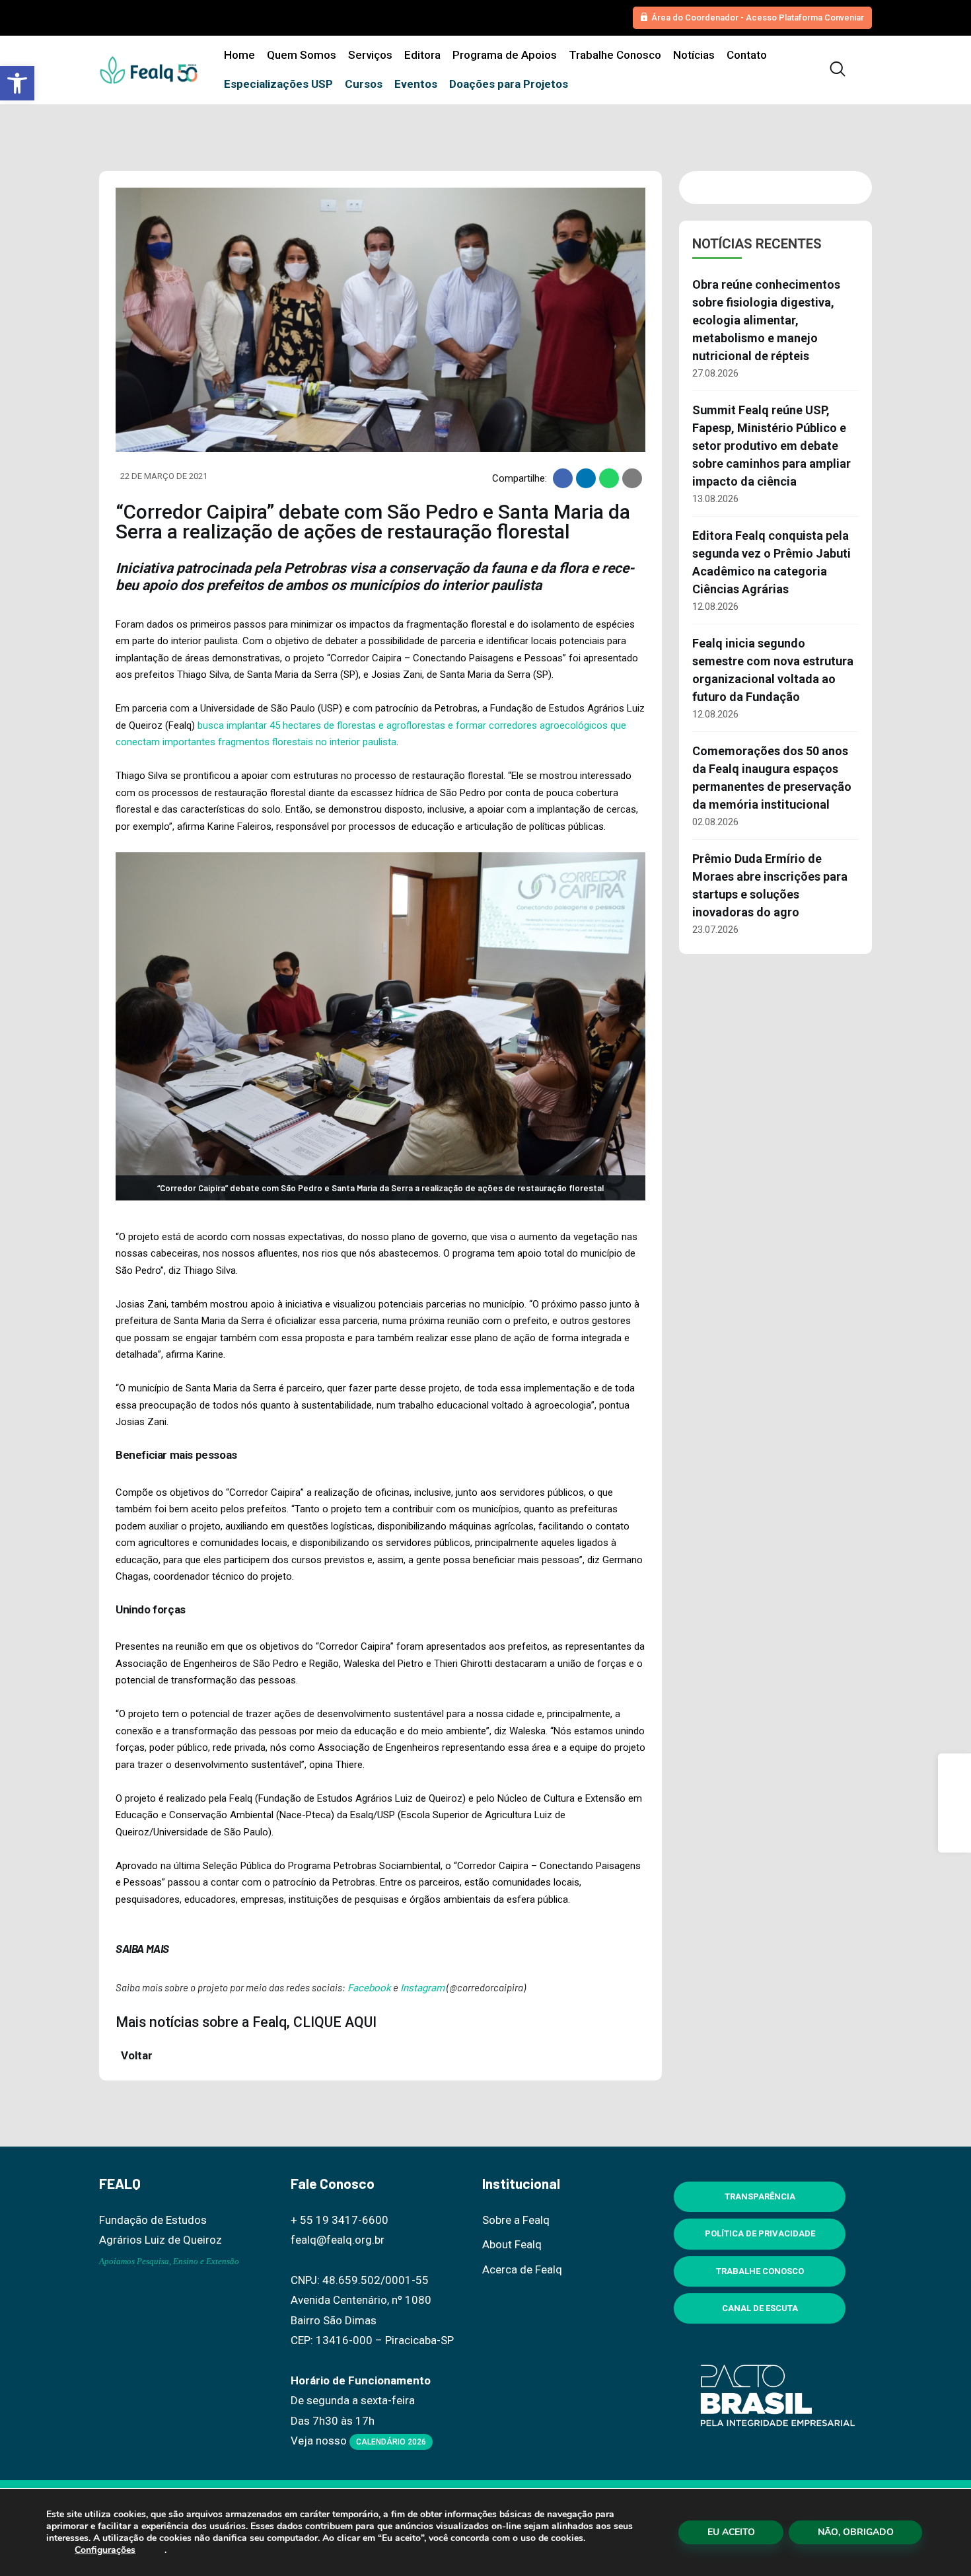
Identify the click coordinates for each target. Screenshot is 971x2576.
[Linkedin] (954, 1836)
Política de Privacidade (760, 2233)
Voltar (135, 2055)
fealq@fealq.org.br (338, 2240)
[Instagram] (954, 1803)
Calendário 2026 (391, 2442)
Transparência (760, 2196)
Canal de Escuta (760, 2308)
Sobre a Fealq (516, 2220)
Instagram (422, 1988)
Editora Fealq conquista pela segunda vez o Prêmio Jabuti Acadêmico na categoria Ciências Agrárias (772, 562)
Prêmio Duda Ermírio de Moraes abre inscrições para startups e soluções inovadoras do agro (770, 885)
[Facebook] (954, 1770)
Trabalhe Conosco (760, 2271)
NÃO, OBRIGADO (856, 2532)
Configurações (105, 2550)
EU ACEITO (731, 2532)
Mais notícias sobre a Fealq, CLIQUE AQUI (246, 2022)
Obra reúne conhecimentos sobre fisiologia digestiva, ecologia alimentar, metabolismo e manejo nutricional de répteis (766, 320)
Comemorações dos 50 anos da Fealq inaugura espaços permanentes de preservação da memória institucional (772, 778)
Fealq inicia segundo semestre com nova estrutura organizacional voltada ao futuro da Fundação (773, 670)
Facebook (369, 1988)
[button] (17, 83)
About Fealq (512, 2244)
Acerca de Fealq (522, 2269)
